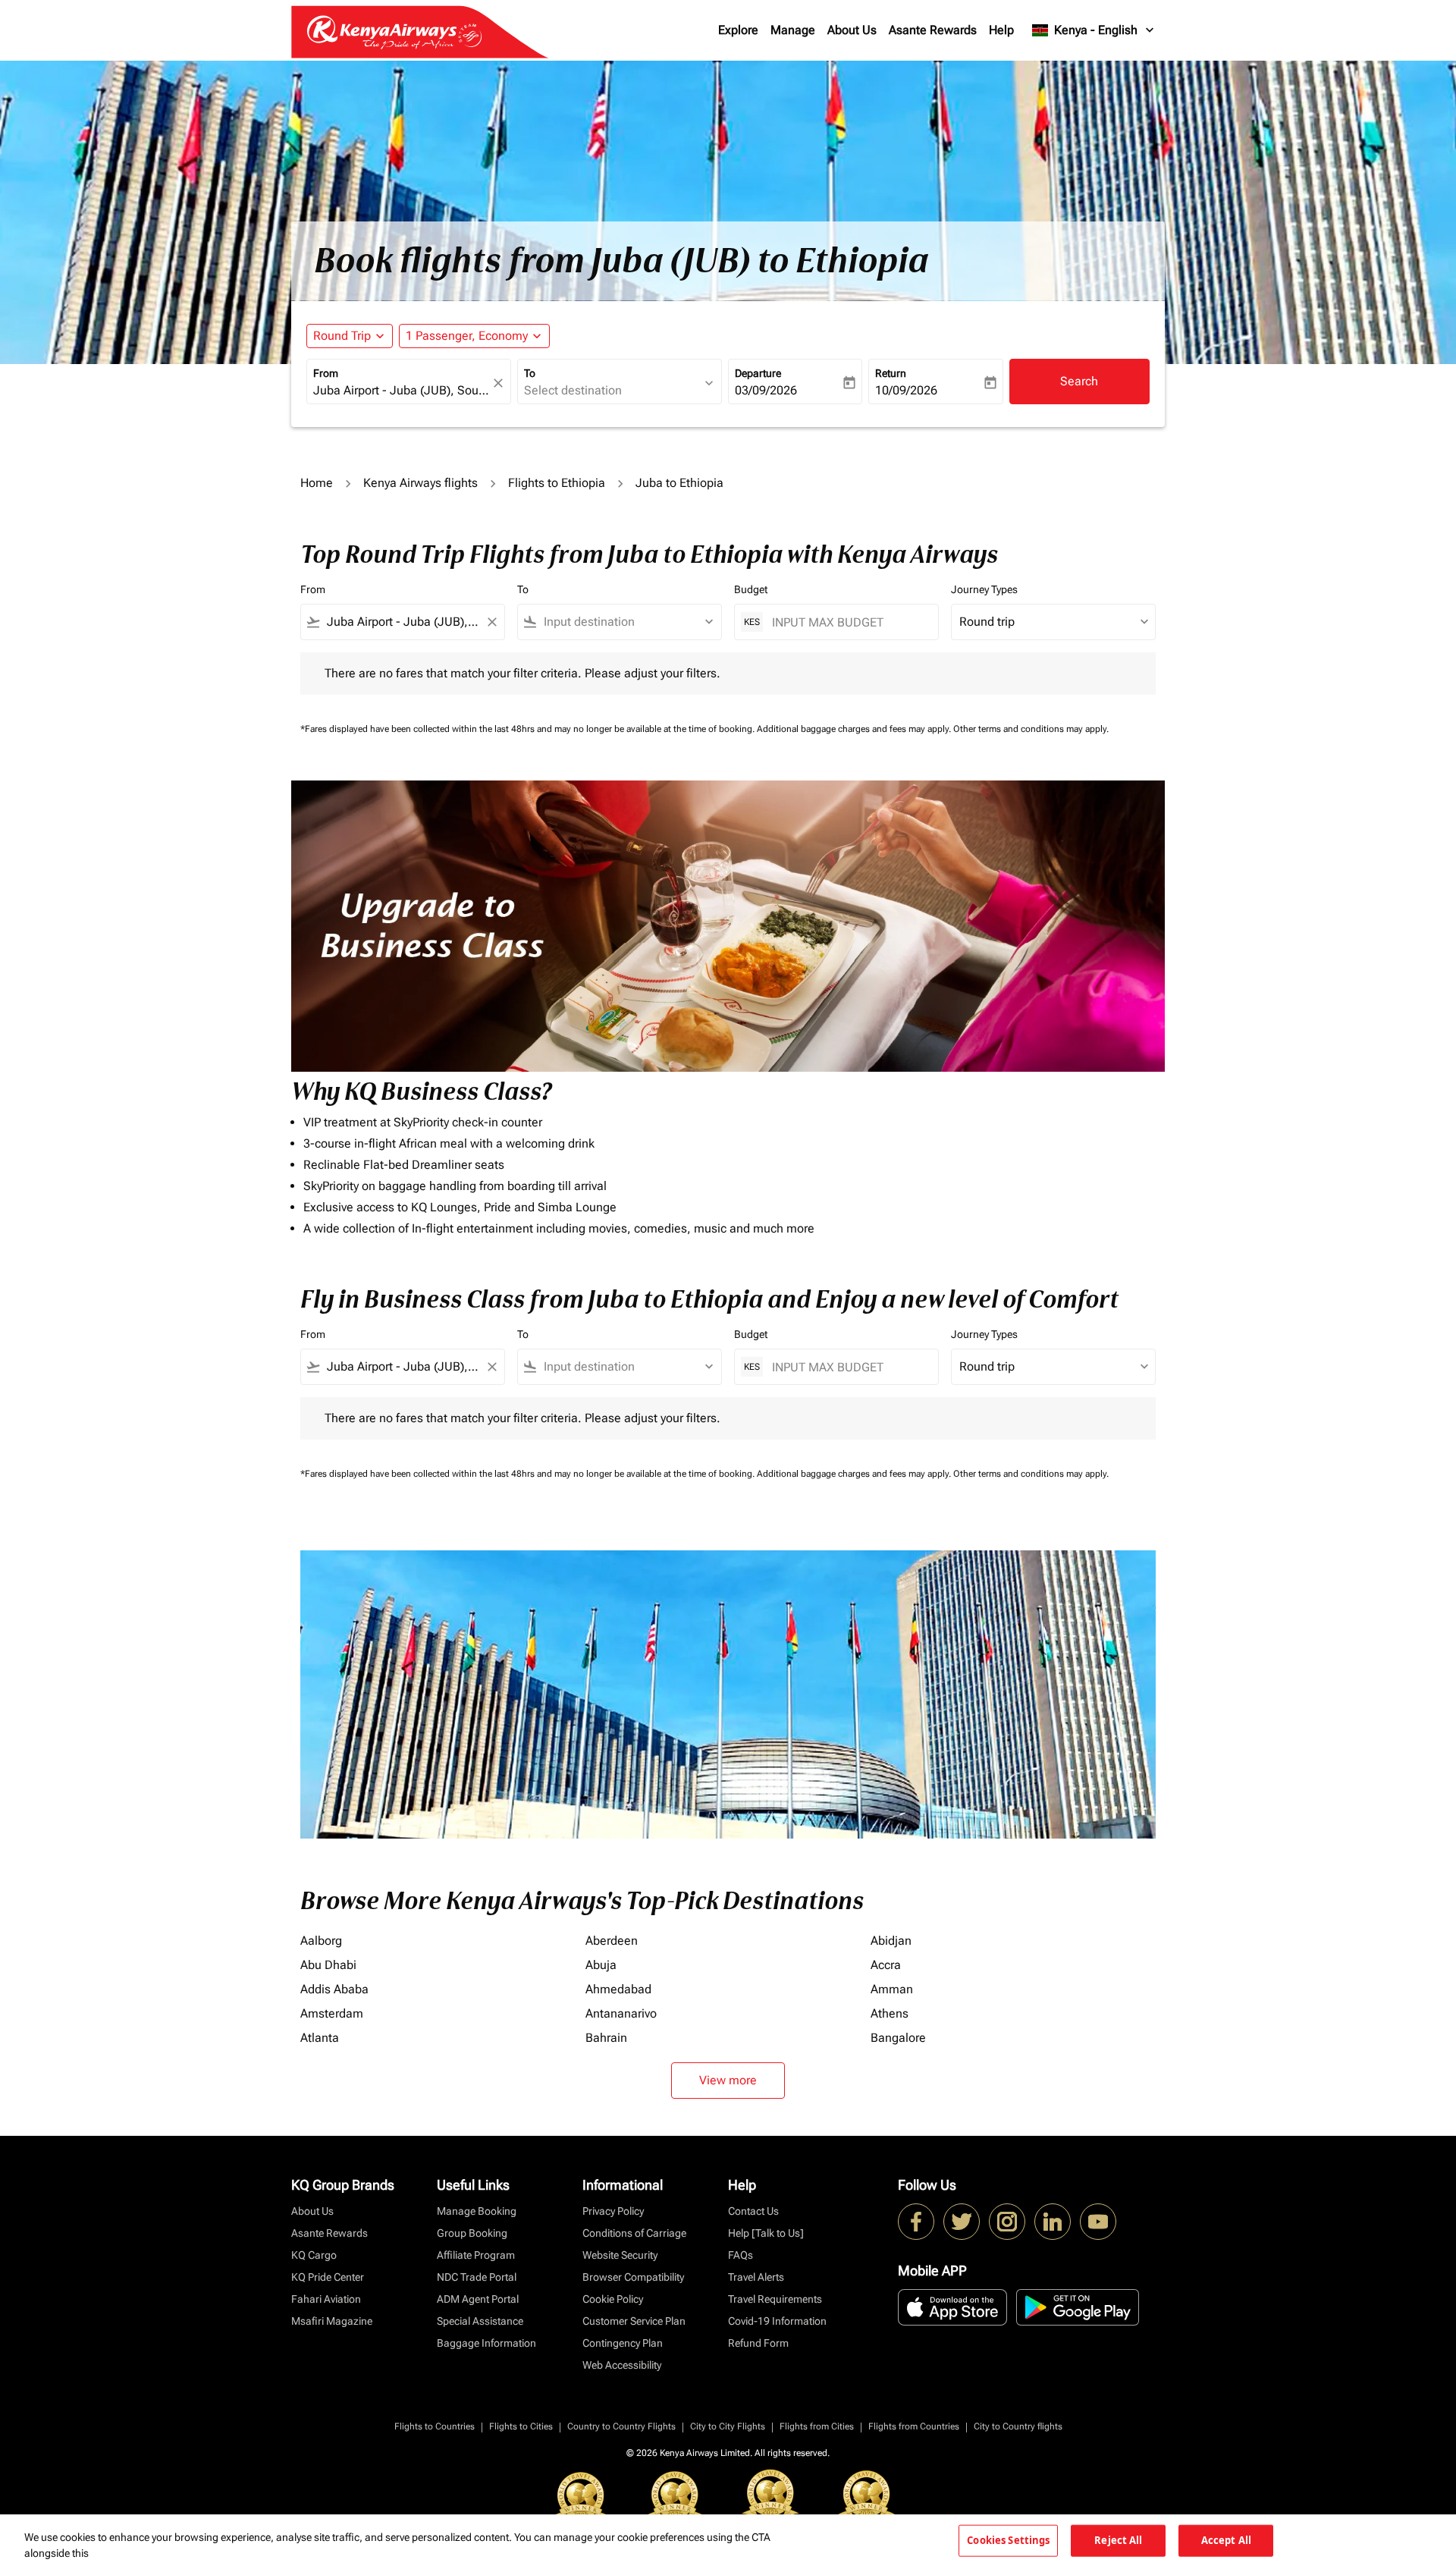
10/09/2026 (906, 390)
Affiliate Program (476, 2255)
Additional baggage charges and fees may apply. (855, 729)
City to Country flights (1018, 2426)
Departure (758, 373)
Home (317, 483)
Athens (890, 2013)
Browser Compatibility (633, 2277)
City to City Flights (728, 2426)
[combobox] (401, 391)
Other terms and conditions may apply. (1031, 729)
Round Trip (342, 336)
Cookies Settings (1008, 2540)
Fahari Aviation (326, 2299)
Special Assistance (480, 2321)
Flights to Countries (435, 2426)
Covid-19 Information (777, 2321)
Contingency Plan (623, 2343)
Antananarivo (621, 2013)
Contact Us (753, 2211)
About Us (852, 30)
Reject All (1118, 2540)
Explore (738, 30)
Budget (751, 589)
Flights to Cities (521, 2426)
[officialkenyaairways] (1007, 2222)
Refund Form (758, 2343)
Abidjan (891, 1941)
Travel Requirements (775, 2299)
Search (1079, 381)
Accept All (1226, 2540)
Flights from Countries (914, 2426)
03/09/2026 (766, 390)
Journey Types (984, 589)
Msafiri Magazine (332, 2321)
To (530, 373)
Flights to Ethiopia (557, 483)
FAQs (741, 2255)
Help (1001, 30)
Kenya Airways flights (420, 483)
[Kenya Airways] (916, 2222)
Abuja (601, 1965)
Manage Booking (477, 2211)
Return (891, 373)
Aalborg (321, 1941)
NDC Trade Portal (477, 2277)
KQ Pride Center (328, 2277)
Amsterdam (332, 2013)
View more (728, 2080)
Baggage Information (486, 2343)
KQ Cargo (314, 2255)
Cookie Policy (613, 2299)
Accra (886, 1965)
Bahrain (606, 2038)
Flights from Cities (817, 2426)
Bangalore (898, 2038)
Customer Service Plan (634, 2321)
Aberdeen (612, 1941)
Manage (793, 30)
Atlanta (320, 2038)
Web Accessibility (622, 2365)
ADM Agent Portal (478, 2299)
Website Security (620, 2255)
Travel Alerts (756, 2277)
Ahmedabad (618, 1989)
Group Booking (472, 2233)
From (326, 373)
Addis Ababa (334, 1989)
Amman (892, 1989)
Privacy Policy (613, 2211)
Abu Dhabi (328, 1965)
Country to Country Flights (621, 2426)
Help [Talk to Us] (766, 2233)
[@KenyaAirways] (962, 2222)
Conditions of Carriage (634, 2233)
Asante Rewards (933, 30)
